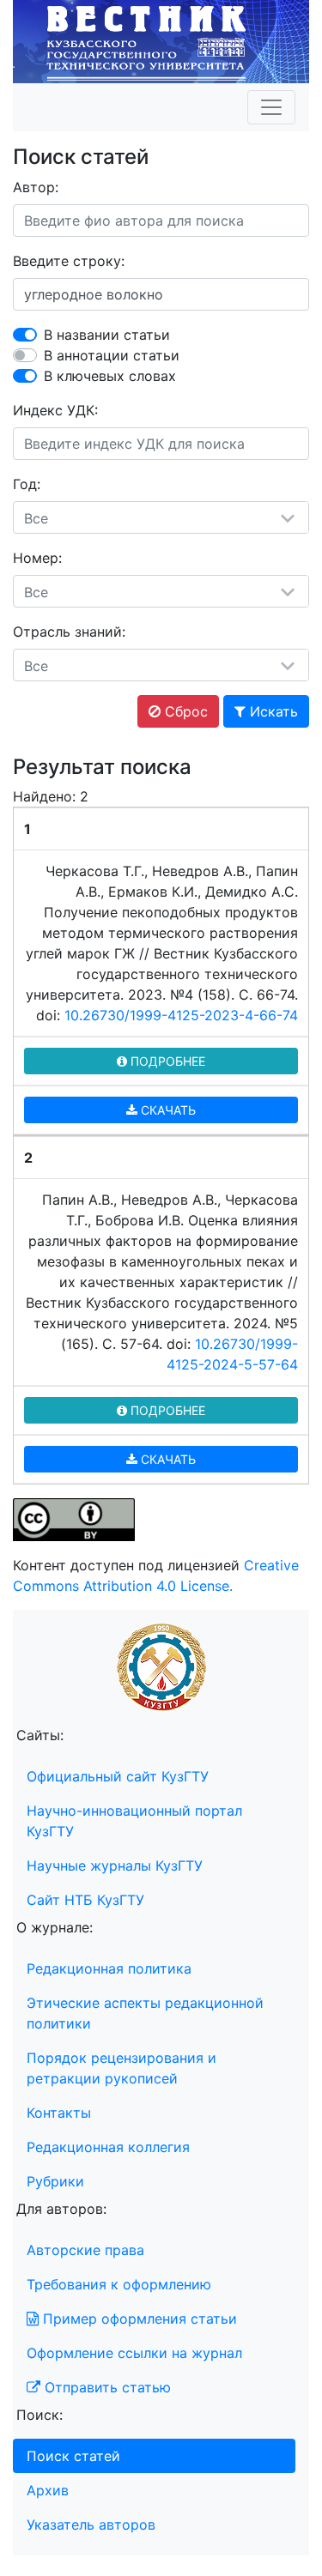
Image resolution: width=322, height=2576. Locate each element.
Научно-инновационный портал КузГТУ (134, 1821)
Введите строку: (69, 261)
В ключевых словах (110, 376)
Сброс (184, 711)
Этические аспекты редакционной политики (145, 2013)
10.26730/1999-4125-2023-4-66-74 (181, 1015)
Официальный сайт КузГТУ (118, 1776)
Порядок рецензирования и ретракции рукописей (122, 2068)
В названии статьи (107, 335)
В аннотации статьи (112, 355)
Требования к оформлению (119, 2284)
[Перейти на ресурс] (161, 40)
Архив (48, 2490)
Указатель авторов (91, 2525)
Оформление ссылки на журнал (134, 2353)
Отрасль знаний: (69, 632)
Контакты (59, 2113)
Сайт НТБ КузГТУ (85, 1900)
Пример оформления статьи (138, 2319)
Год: (27, 484)
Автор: (36, 187)
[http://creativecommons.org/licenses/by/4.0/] (74, 1519)
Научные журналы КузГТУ (115, 1865)
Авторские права (85, 2250)
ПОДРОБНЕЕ (166, 1061)
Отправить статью (106, 2387)
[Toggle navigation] (271, 107)
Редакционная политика (109, 1968)
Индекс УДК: (55, 410)
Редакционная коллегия (108, 2147)
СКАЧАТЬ (167, 1110)
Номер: (37, 558)
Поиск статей (73, 2456)
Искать (272, 711)
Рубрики (55, 2181)
